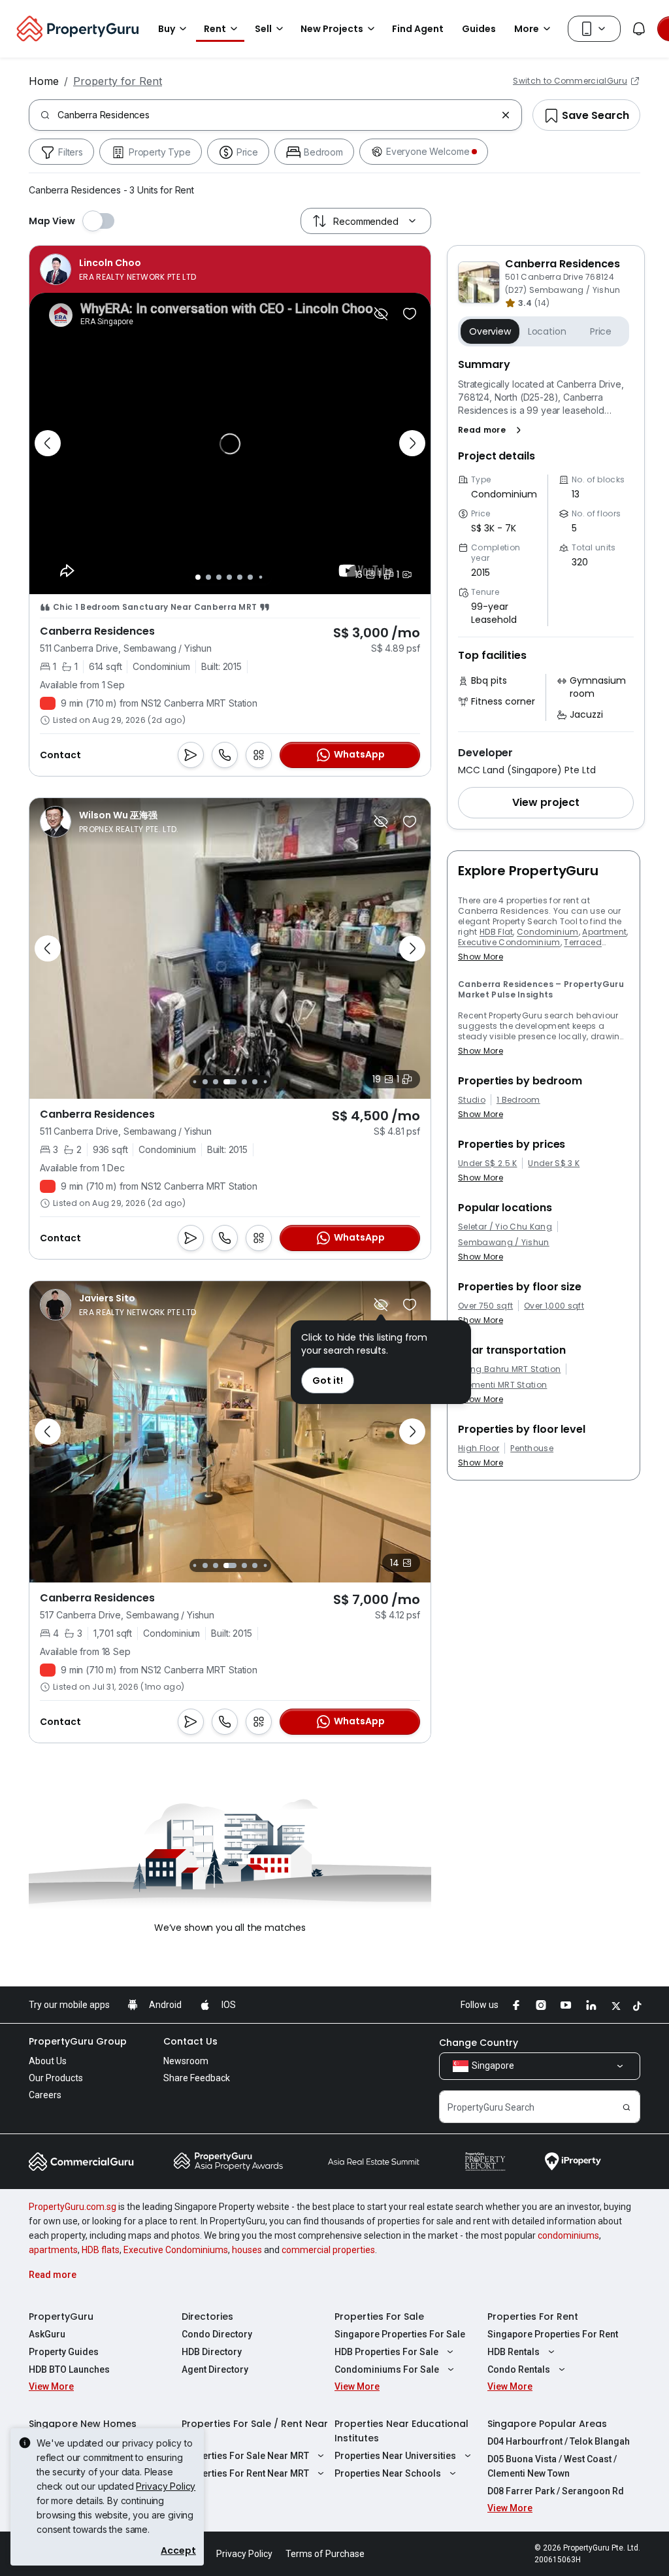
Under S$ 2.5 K (487, 1163)
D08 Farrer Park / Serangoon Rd (556, 2491)
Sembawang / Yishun (504, 1243)
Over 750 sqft (485, 1306)
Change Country (479, 2043)
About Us (48, 2061)
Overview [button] (490, 331)
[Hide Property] (381, 314)
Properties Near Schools (388, 2473)
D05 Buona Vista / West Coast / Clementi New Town (552, 2466)
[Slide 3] (219, 577)
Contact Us (190, 2041)
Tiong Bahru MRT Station (509, 1369)
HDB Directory (212, 2352)
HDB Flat (497, 932)
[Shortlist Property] (410, 314)
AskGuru (47, 2334)
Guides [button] (479, 29)
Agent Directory (215, 2369)
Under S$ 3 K (554, 1163)
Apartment (604, 932)
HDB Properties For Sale (386, 2352)
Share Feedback (197, 2078)
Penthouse (532, 1448)
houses (247, 2250)
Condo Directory (217, 2334)
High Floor (479, 1448)
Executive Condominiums (176, 2250)
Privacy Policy (166, 2486)
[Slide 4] (229, 577)
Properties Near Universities (395, 2456)
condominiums (568, 2235)
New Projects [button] (332, 29)
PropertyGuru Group (78, 2041)
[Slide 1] (198, 577)
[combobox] (277, 115)
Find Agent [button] (418, 29)
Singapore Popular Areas (547, 2424)
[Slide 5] (240, 577)
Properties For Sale (379, 2317)
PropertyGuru (61, 2317)
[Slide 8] (265, 1082)
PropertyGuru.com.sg (73, 2207)
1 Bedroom (518, 1100)
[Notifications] (639, 29)
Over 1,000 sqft (554, 1306)
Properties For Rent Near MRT (245, 2473)
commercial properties (328, 2250)
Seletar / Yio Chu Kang (505, 1227)
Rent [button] (215, 29)
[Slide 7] (260, 577)
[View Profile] (118, 269)
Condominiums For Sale (387, 2369)
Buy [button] (167, 29)
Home (44, 81)
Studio (472, 1100)
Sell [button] (263, 29)
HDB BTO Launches (69, 2369)
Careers (45, 2095)
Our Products (56, 2078)
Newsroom (186, 2061)
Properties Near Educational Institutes (401, 2431)
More (527, 29)
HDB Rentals (514, 2352)
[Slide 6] (250, 577)
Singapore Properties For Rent (553, 2334)
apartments (53, 2250)
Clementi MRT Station (502, 1385)
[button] (492, 430)
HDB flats (101, 2250)
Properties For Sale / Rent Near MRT (255, 2431)
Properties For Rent (533, 2317)
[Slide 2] (208, 577)
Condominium (548, 932)
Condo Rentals (519, 2369)
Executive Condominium (509, 942)
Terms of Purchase (325, 2554)
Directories (207, 2317)
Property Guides (64, 2352)
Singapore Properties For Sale (400, 2334)
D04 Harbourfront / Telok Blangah (559, 2441)
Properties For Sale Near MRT (245, 2456)
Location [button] (547, 331)
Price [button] (601, 331)
